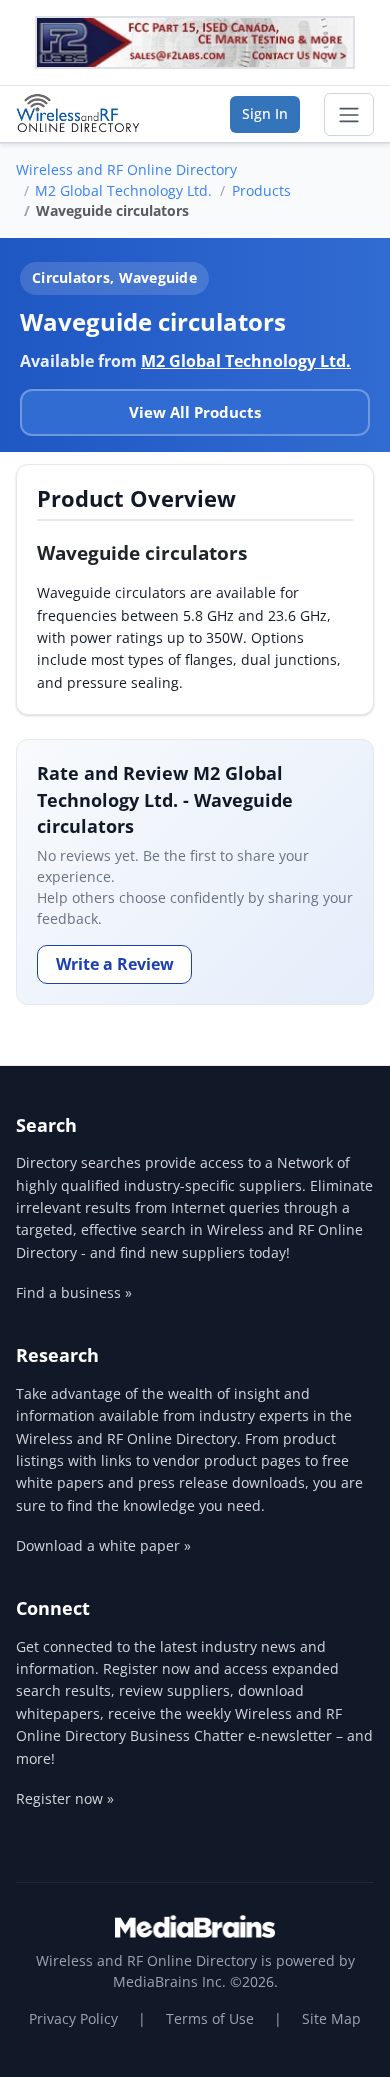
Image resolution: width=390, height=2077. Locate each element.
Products (261, 190)
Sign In (265, 113)
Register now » (65, 1798)
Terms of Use (210, 2018)
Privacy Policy (73, 2018)
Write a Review (115, 964)
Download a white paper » (103, 1545)
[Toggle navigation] (349, 115)
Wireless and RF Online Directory (126, 169)
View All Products (195, 412)
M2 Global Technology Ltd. (123, 190)
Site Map (331, 2018)
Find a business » (74, 1292)
